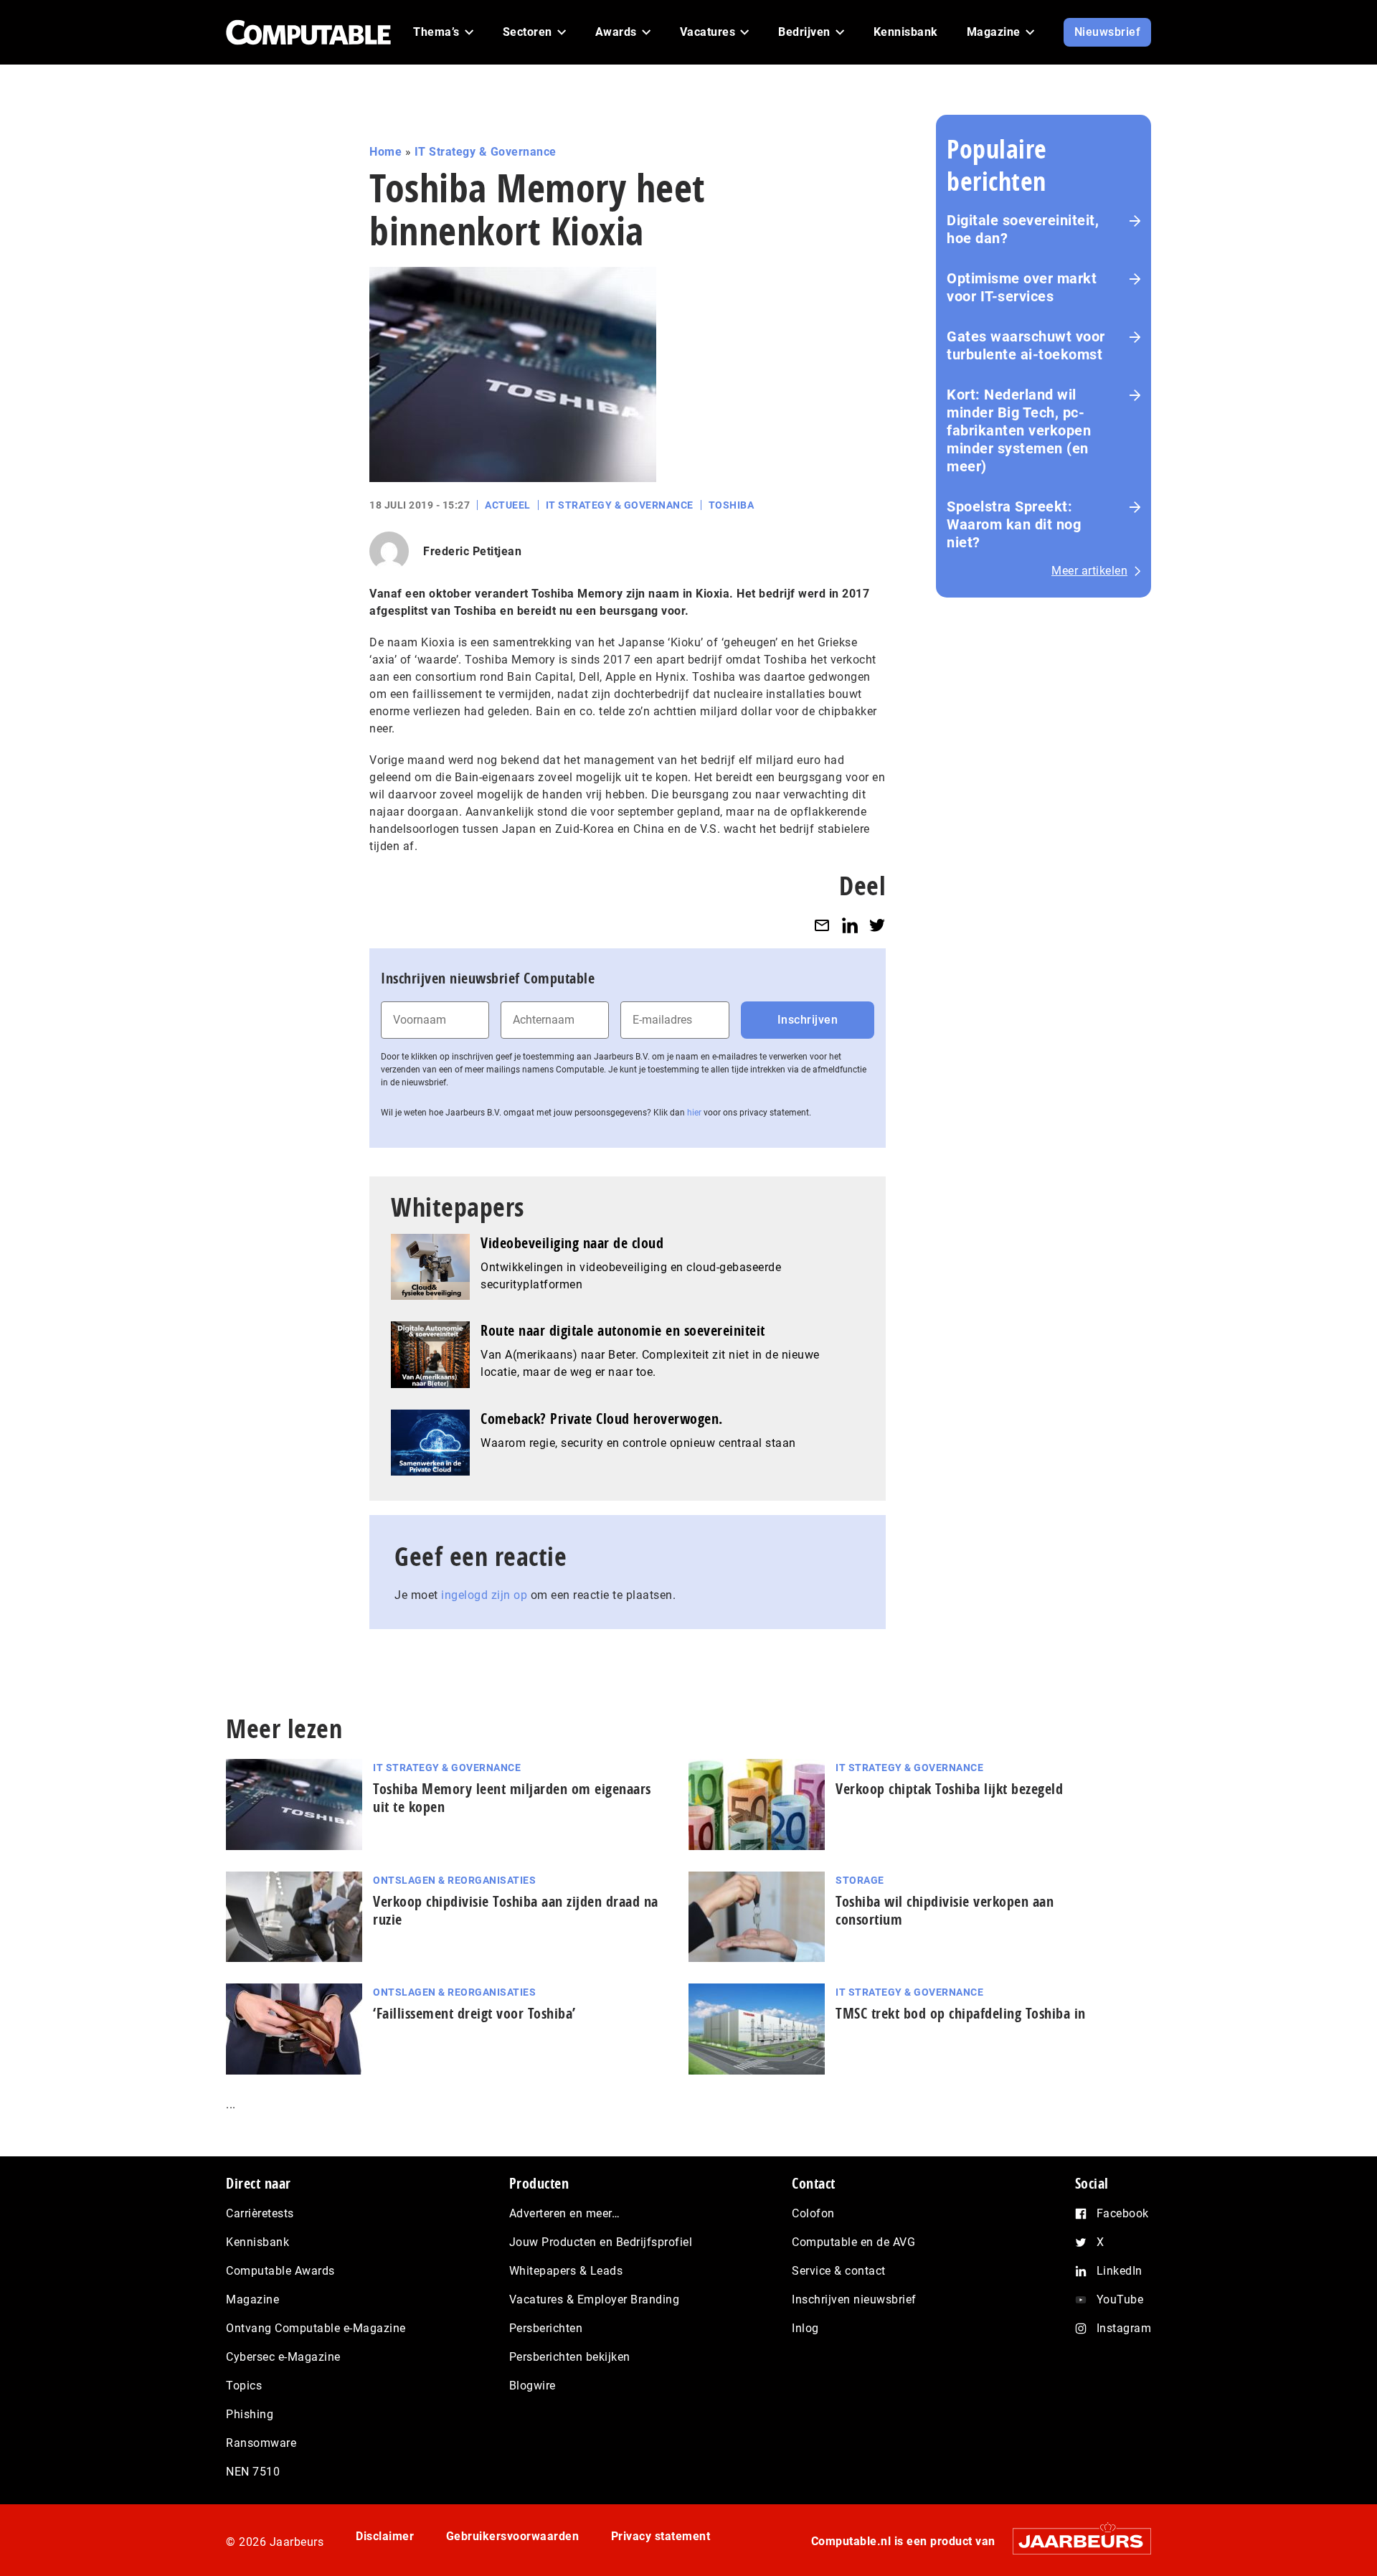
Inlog (805, 2328)
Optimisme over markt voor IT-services (1022, 287)
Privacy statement (661, 2536)
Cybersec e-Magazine (283, 2357)
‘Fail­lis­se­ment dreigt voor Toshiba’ (474, 2013)
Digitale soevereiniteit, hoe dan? (1023, 229)
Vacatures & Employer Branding (595, 2299)
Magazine (252, 2299)
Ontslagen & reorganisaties (454, 1880)
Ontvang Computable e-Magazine (316, 2328)
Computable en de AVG (853, 2242)
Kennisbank (257, 2242)
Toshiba (732, 505)
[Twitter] (877, 925)
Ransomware (261, 2443)
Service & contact (839, 2271)
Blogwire (533, 2386)
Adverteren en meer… (565, 2213)
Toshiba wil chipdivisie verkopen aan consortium (945, 1910)
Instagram (1124, 2328)
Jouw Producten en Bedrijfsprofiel (601, 2242)
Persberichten (546, 2328)
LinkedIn (1120, 2271)
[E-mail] (822, 925)
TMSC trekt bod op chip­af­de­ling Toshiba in (961, 2013)
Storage (860, 1880)
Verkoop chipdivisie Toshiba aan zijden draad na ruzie (516, 1910)
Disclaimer (385, 2536)
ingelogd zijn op (484, 1595)
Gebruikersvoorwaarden (513, 2536)
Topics (244, 2386)
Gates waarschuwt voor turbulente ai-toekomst (1026, 345)
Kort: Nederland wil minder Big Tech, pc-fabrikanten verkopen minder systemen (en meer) (1019, 430)
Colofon (813, 2213)
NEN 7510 (253, 2472)
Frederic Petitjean (472, 551)
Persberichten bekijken (570, 2357)
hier (694, 1113)
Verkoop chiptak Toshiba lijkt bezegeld (949, 1789)
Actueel (508, 505)
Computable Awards (280, 2271)
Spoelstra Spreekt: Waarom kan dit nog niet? (1014, 524)
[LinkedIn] (850, 925)
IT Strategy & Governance (486, 152)
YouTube (1120, 2299)
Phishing (250, 2414)
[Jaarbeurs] (1075, 2541)
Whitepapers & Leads (566, 2271)
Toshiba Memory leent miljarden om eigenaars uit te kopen (512, 1798)
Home (385, 152)
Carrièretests (260, 2213)
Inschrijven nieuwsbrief (854, 2299)
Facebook (1123, 2213)
